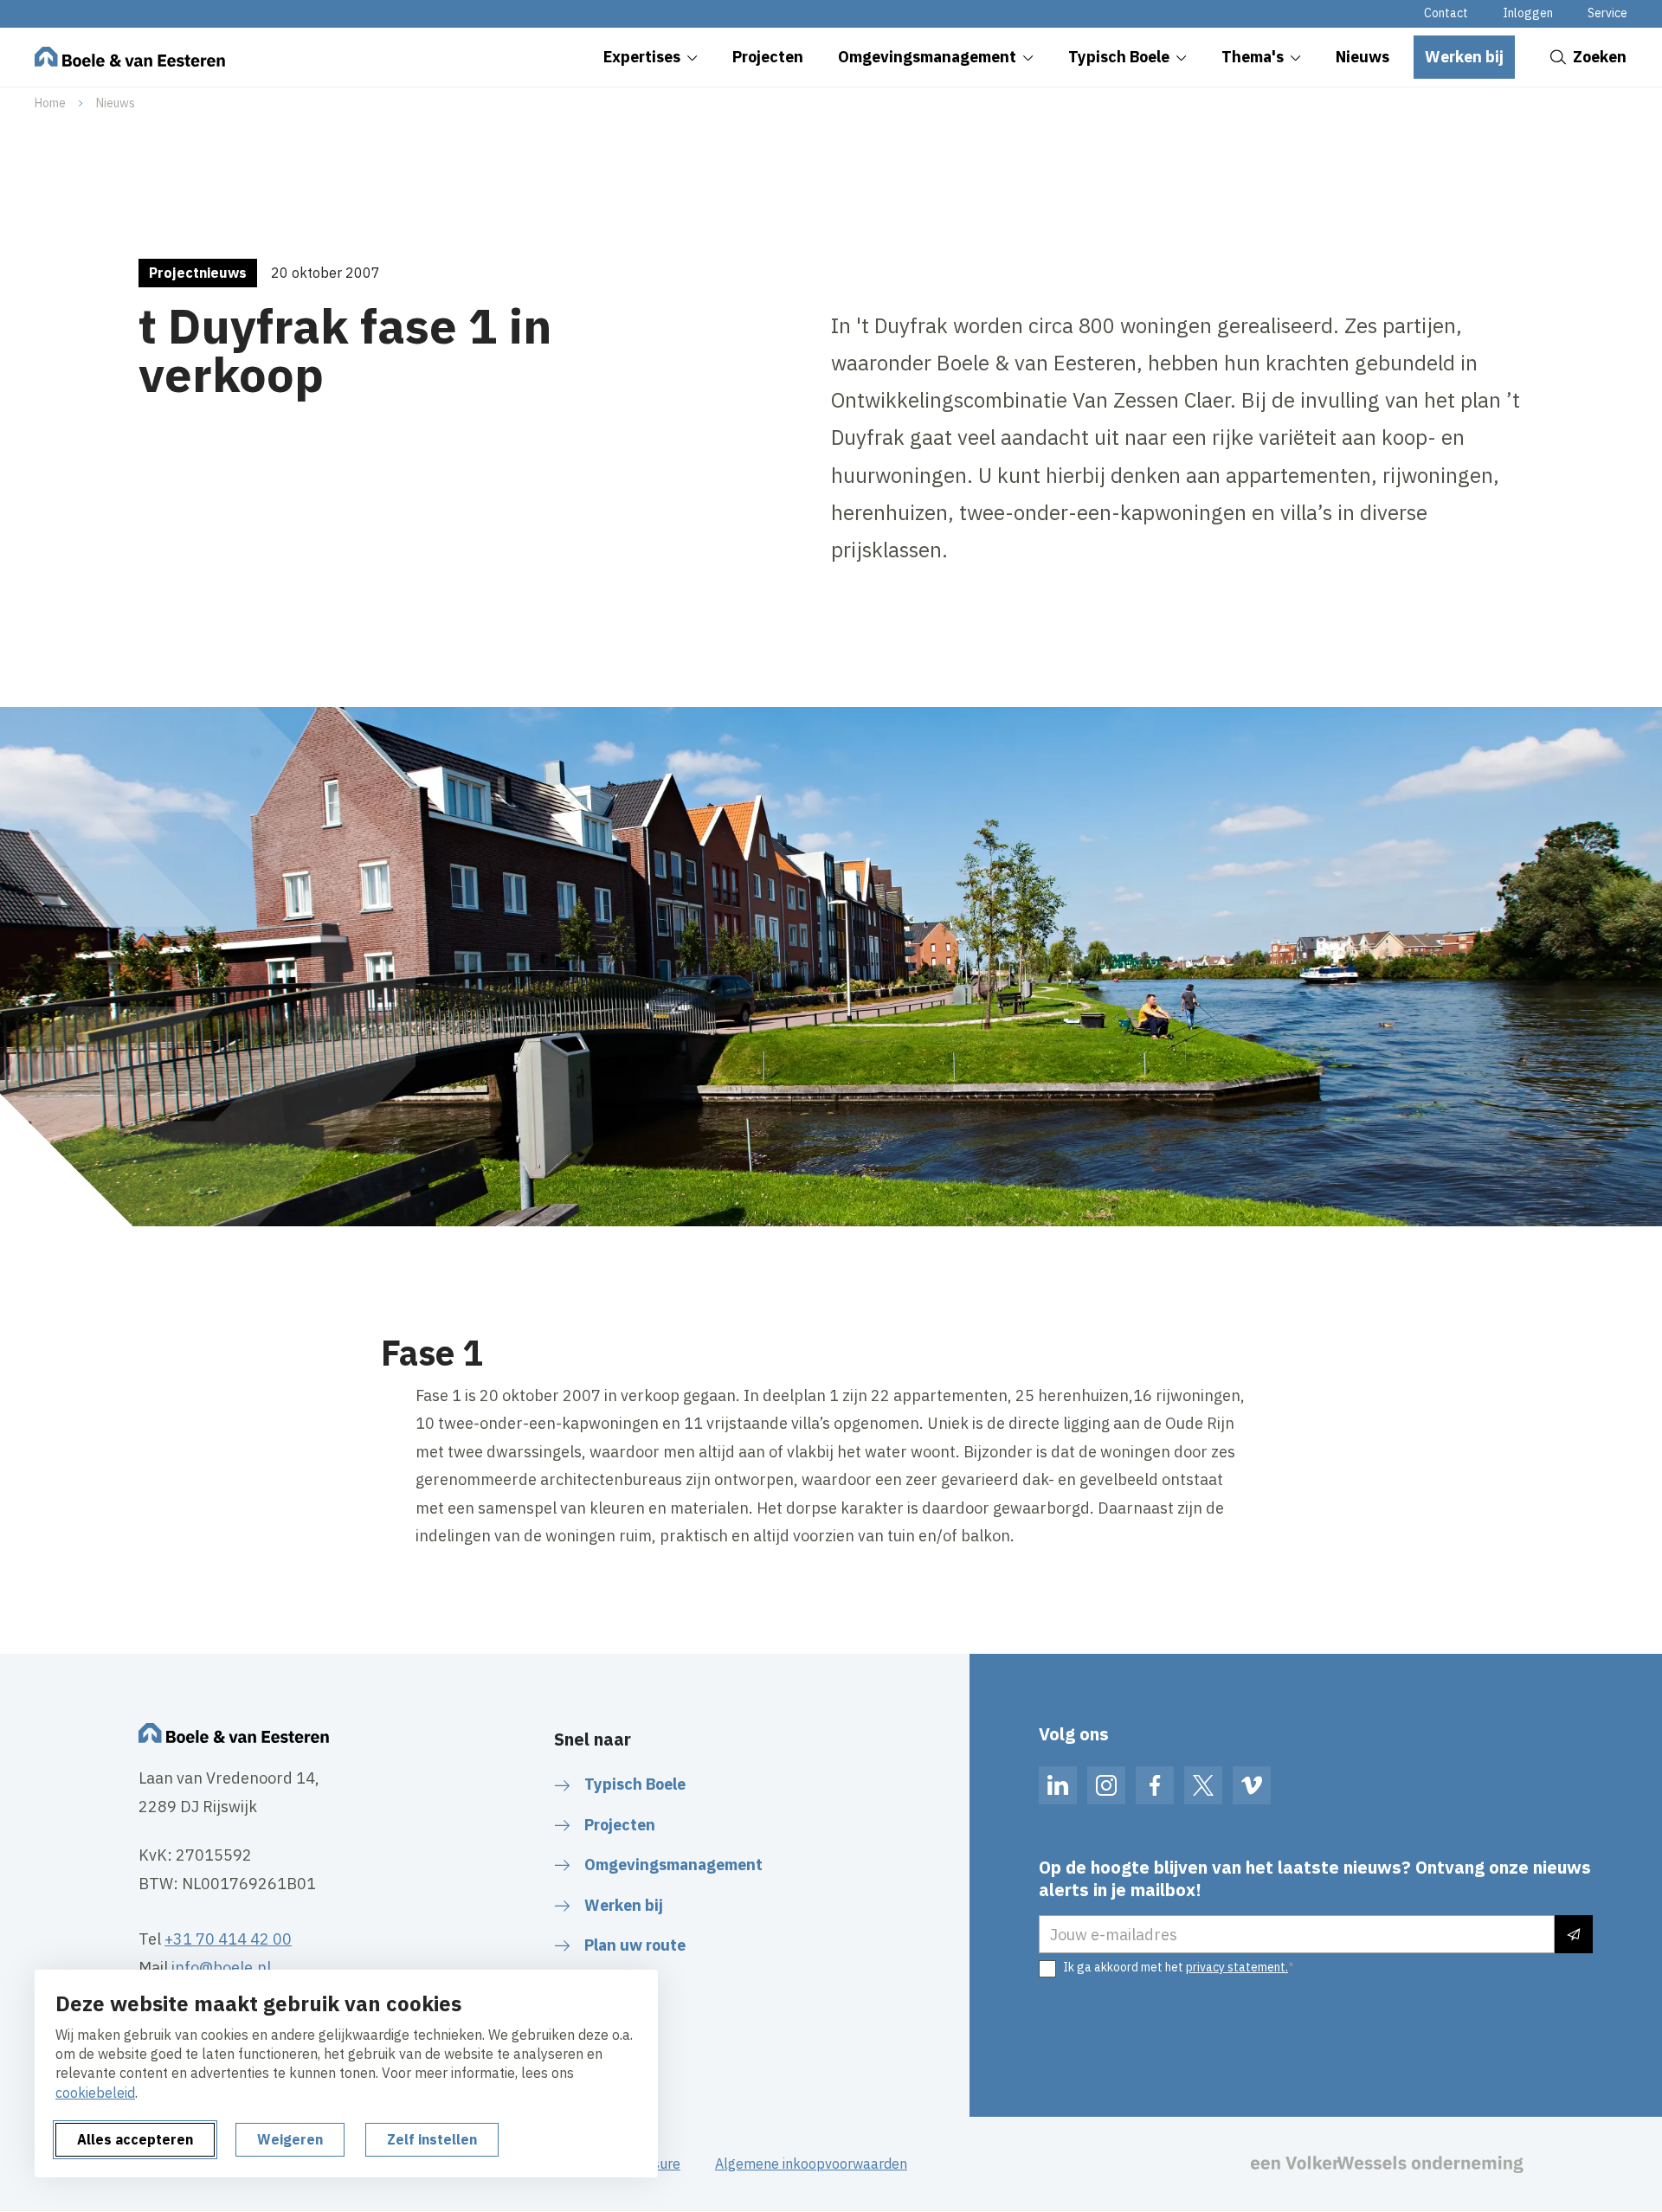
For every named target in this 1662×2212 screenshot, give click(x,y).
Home (50, 103)
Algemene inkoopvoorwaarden (811, 2164)
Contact (1446, 13)
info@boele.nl (221, 1968)
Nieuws (116, 103)
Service (1607, 13)
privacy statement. (1237, 1967)
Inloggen (1528, 13)
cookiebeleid (95, 2093)
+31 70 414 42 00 (228, 1939)
